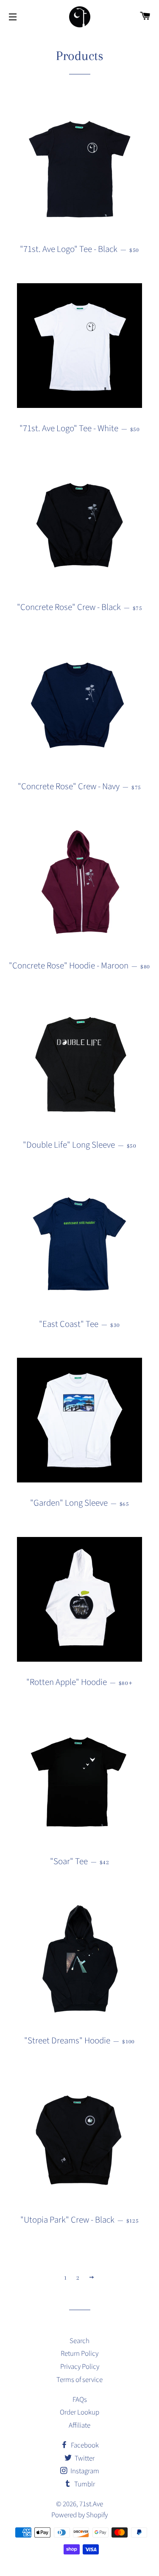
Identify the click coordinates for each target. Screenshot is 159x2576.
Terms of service (79, 2380)
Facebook (84, 2445)
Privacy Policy (80, 2367)
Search (79, 2341)
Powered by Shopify (79, 2515)
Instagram (84, 2471)
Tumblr (84, 2484)
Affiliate (79, 2426)
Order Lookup (79, 2412)
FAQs (80, 2400)
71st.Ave (91, 2504)
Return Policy (79, 2354)
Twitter (84, 2458)
